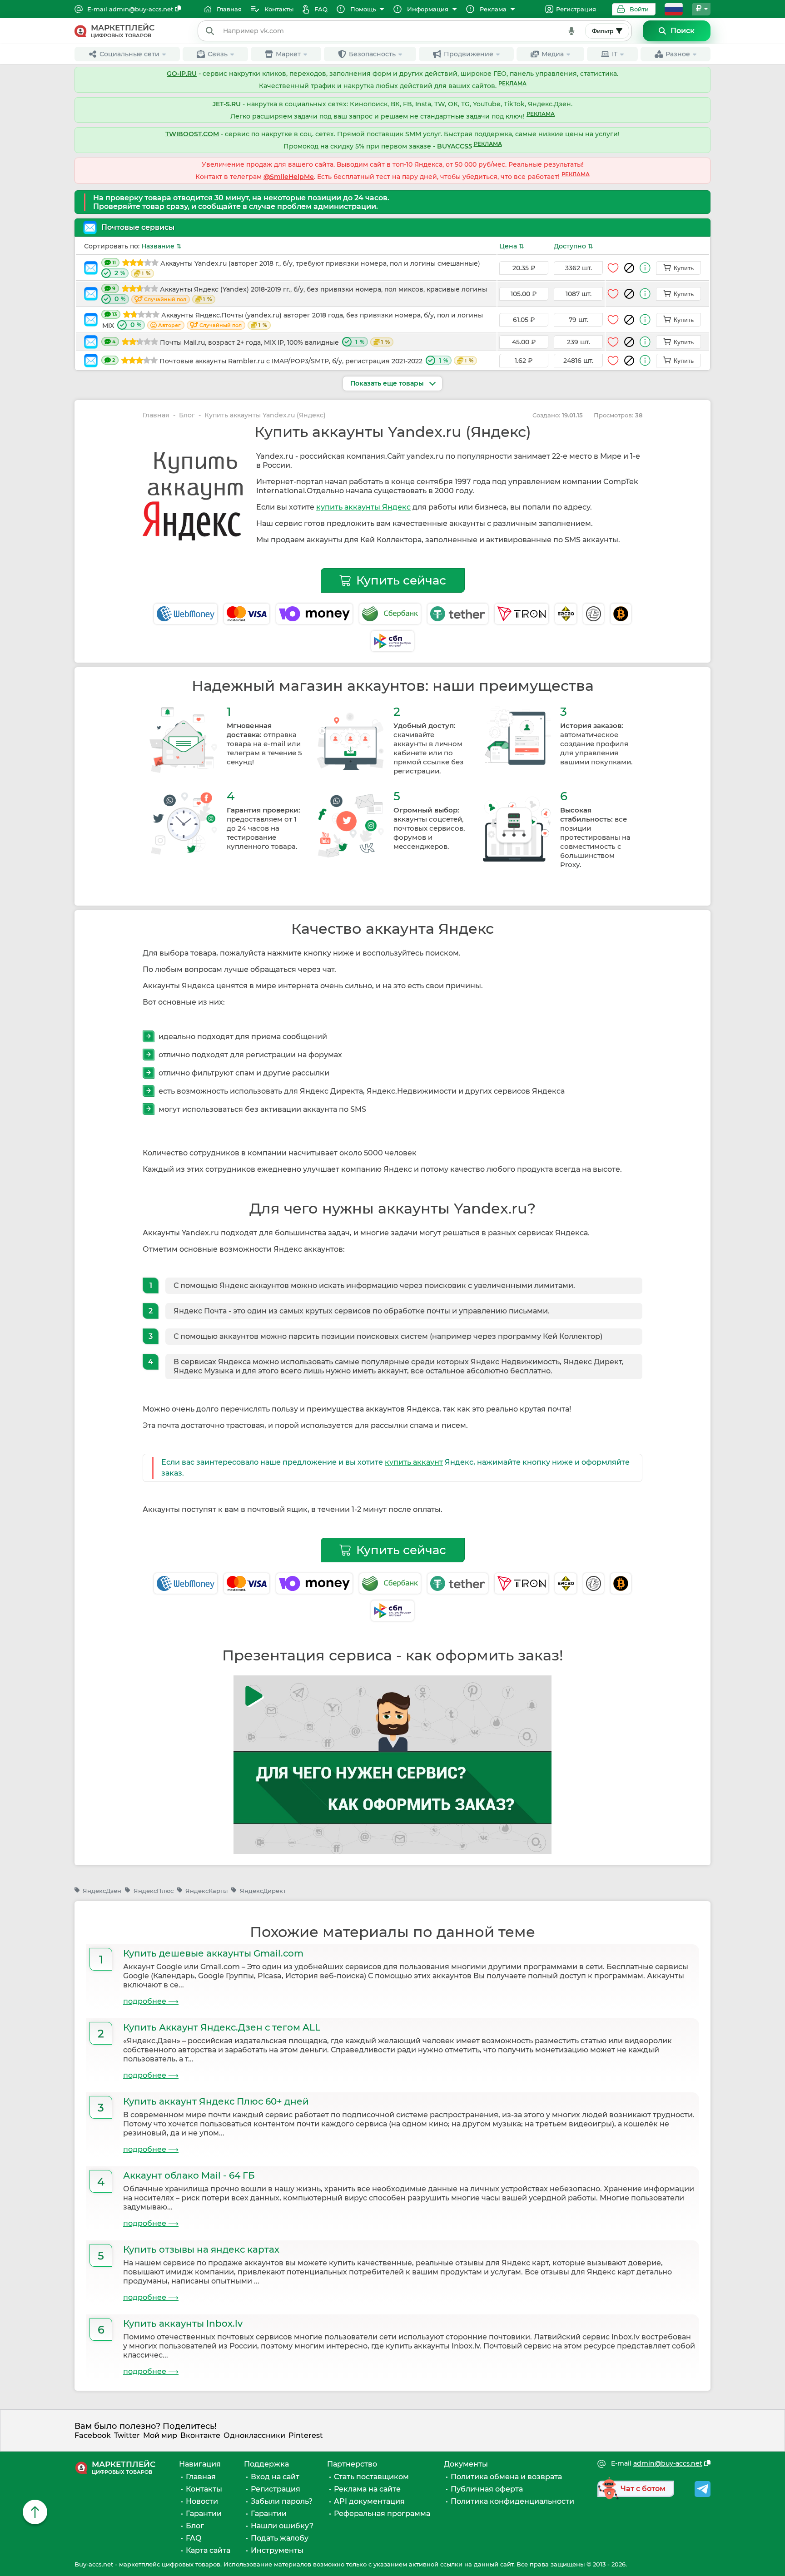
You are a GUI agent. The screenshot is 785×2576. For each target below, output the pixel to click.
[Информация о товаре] (645, 268)
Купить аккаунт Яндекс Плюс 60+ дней (216, 2101)
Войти (639, 9)
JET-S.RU (227, 104)
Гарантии (204, 2514)
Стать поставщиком (371, 2477)
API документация (369, 2501)
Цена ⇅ (512, 246)
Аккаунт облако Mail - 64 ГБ (189, 2175)
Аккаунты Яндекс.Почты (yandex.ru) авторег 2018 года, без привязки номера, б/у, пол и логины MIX (293, 320)
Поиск (683, 31)
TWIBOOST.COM (192, 134)
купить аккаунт (414, 1462)
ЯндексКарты (206, 1891)
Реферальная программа (382, 2514)
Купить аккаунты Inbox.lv (183, 2323)
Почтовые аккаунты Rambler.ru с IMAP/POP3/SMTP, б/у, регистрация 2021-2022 (293, 361)
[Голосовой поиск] (571, 31)
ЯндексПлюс (153, 1891)
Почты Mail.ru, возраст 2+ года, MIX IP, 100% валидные (251, 342)
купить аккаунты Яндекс (363, 507)
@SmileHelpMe (289, 177)
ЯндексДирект (263, 1891)
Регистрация (576, 9)
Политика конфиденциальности (512, 2501)
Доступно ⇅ (574, 246)
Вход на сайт (275, 2477)
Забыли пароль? (282, 2501)
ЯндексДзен (102, 1891)
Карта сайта (208, 2550)
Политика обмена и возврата (506, 2477)
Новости (202, 2501)
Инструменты (277, 2550)
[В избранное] (613, 268)
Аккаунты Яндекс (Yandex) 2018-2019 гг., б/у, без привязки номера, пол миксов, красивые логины (300, 294)
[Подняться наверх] (35, 2512)
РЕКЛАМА (512, 84)
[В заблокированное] (629, 268)
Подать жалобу (280, 2538)
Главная (156, 415)
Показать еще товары (388, 383)
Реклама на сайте (367, 2489)
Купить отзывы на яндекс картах (201, 2249)
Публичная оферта (487, 2489)
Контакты (204, 2489)
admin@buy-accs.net (141, 9)
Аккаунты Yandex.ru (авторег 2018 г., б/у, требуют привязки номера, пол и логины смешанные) (296, 268)
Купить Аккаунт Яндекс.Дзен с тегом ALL (222, 2027)
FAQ (194, 2538)
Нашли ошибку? (282, 2526)
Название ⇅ (161, 246)
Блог (187, 415)
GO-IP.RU (182, 74)
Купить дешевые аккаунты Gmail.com (213, 1953)
